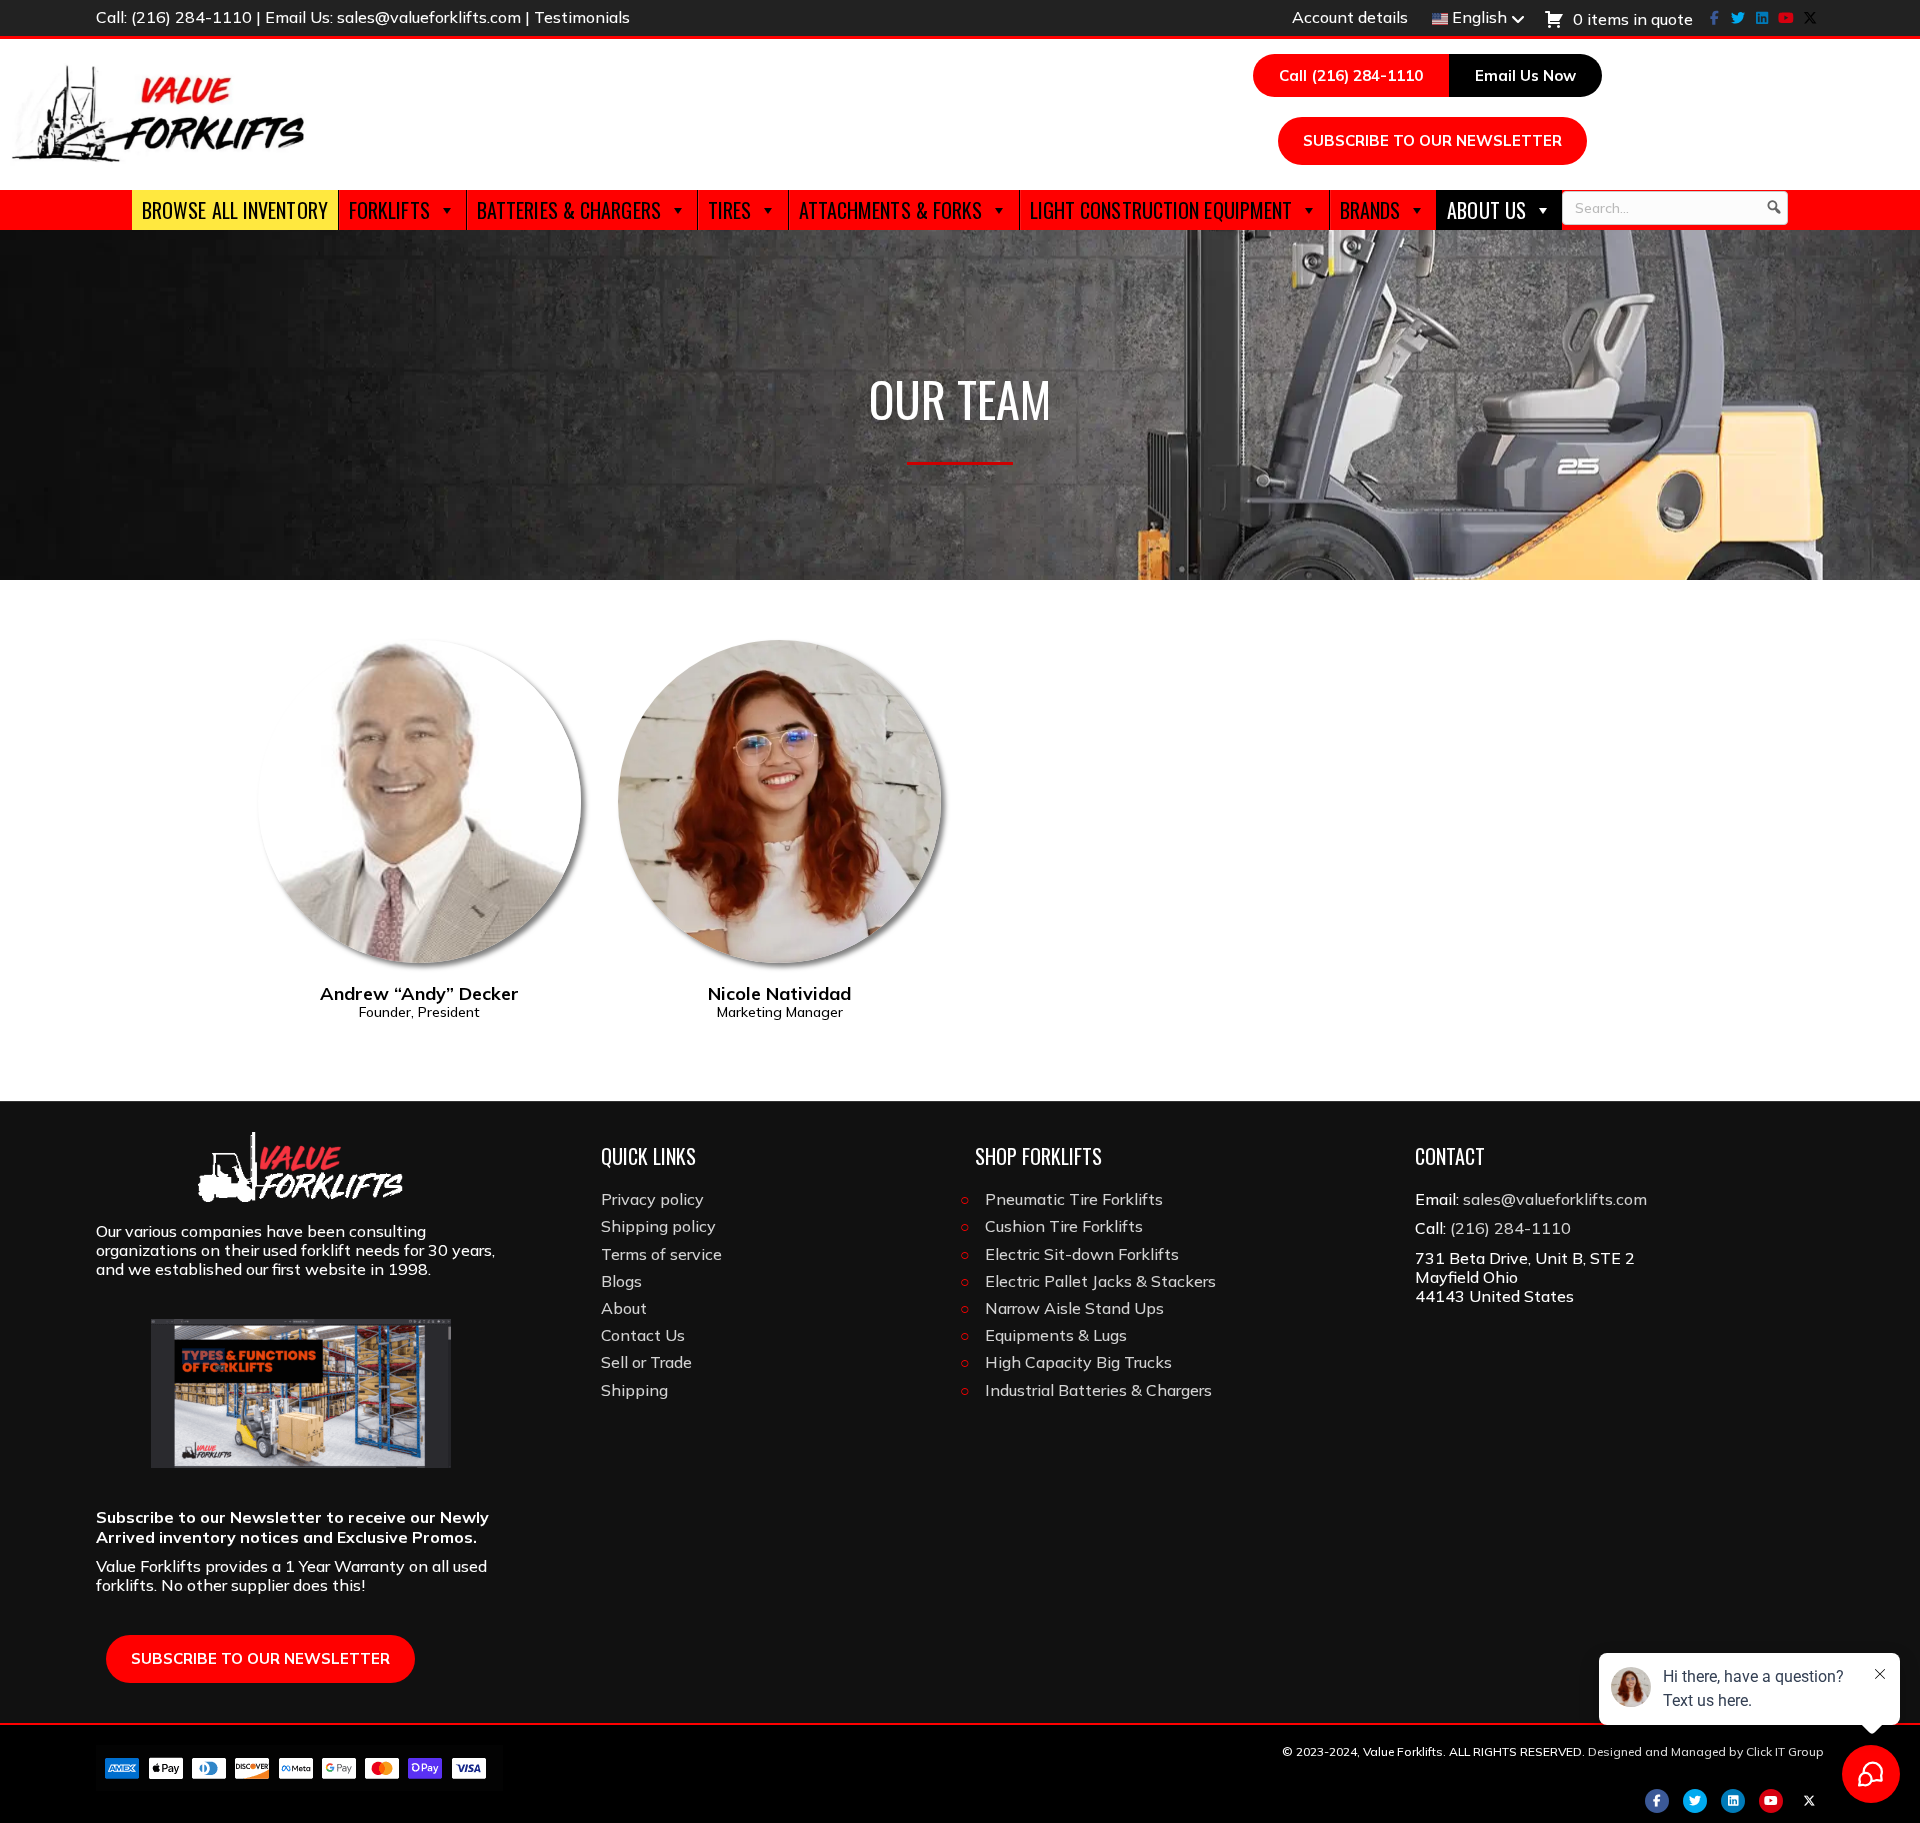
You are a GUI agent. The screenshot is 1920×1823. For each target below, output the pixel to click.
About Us (1486, 210)
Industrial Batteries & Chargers (1098, 1390)
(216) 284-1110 (191, 17)
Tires (730, 210)
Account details (1350, 17)
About (624, 1308)
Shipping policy (658, 1226)
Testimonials (582, 17)
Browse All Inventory (235, 210)
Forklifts (389, 210)
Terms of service (661, 1254)
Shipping (634, 1390)
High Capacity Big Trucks (1078, 1362)
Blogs (621, 1281)
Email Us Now (1525, 75)
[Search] (1774, 208)
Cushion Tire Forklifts (1064, 1226)
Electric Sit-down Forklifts (1082, 1254)
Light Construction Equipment (1161, 210)
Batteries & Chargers (569, 210)
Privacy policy (652, 1199)
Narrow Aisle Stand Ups (1074, 1308)
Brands (1370, 210)
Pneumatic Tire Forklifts (1074, 1199)
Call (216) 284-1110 (1351, 75)
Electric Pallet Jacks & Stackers (1100, 1281)
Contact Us (643, 1335)
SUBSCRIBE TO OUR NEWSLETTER (1432, 140)
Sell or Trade (646, 1362)
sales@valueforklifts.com (429, 17)
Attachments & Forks (891, 210)
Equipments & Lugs (1056, 1335)
